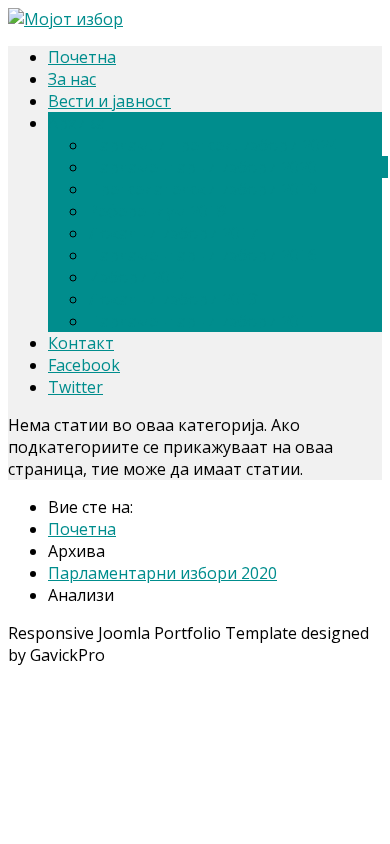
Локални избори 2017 (173, 233)
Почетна (82, 57)
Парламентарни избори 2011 (202, 321)
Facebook (84, 365)
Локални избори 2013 (173, 299)
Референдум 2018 (157, 211)
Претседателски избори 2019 (202, 189)
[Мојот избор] (65, 19)
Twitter (75, 387)
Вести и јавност (109, 101)
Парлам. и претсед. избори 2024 (213, 145)
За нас (72, 79)
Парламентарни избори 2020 (202, 167)
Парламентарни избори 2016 (202, 255)
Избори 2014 (138, 277)
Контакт (81, 343)
